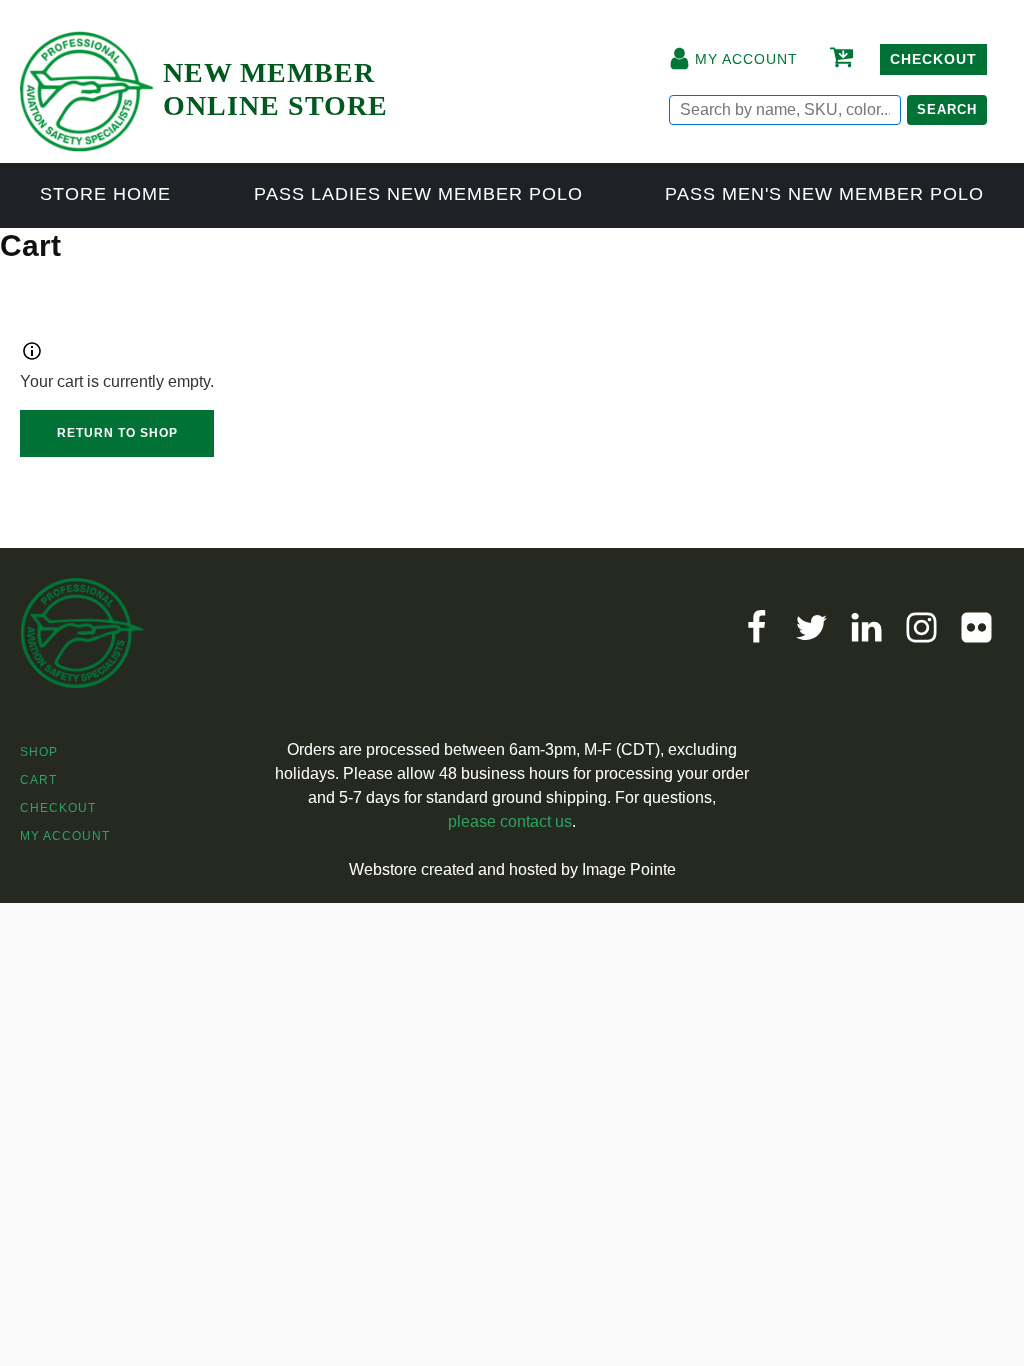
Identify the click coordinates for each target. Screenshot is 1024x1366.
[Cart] (839, 58)
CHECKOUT (933, 59)
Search (947, 109)
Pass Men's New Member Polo (824, 194)
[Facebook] (756, 627)
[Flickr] (976, 627)
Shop (39, 752)
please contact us (510, 821)
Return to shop (117, 433)
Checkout (58, 808)
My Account (65, 836)
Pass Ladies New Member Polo (418, 194)
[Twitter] (811, 627)
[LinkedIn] (866, 627)
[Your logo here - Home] (86, 81)
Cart (38, 780)
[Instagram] (921, 627)
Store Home (105, 194)
